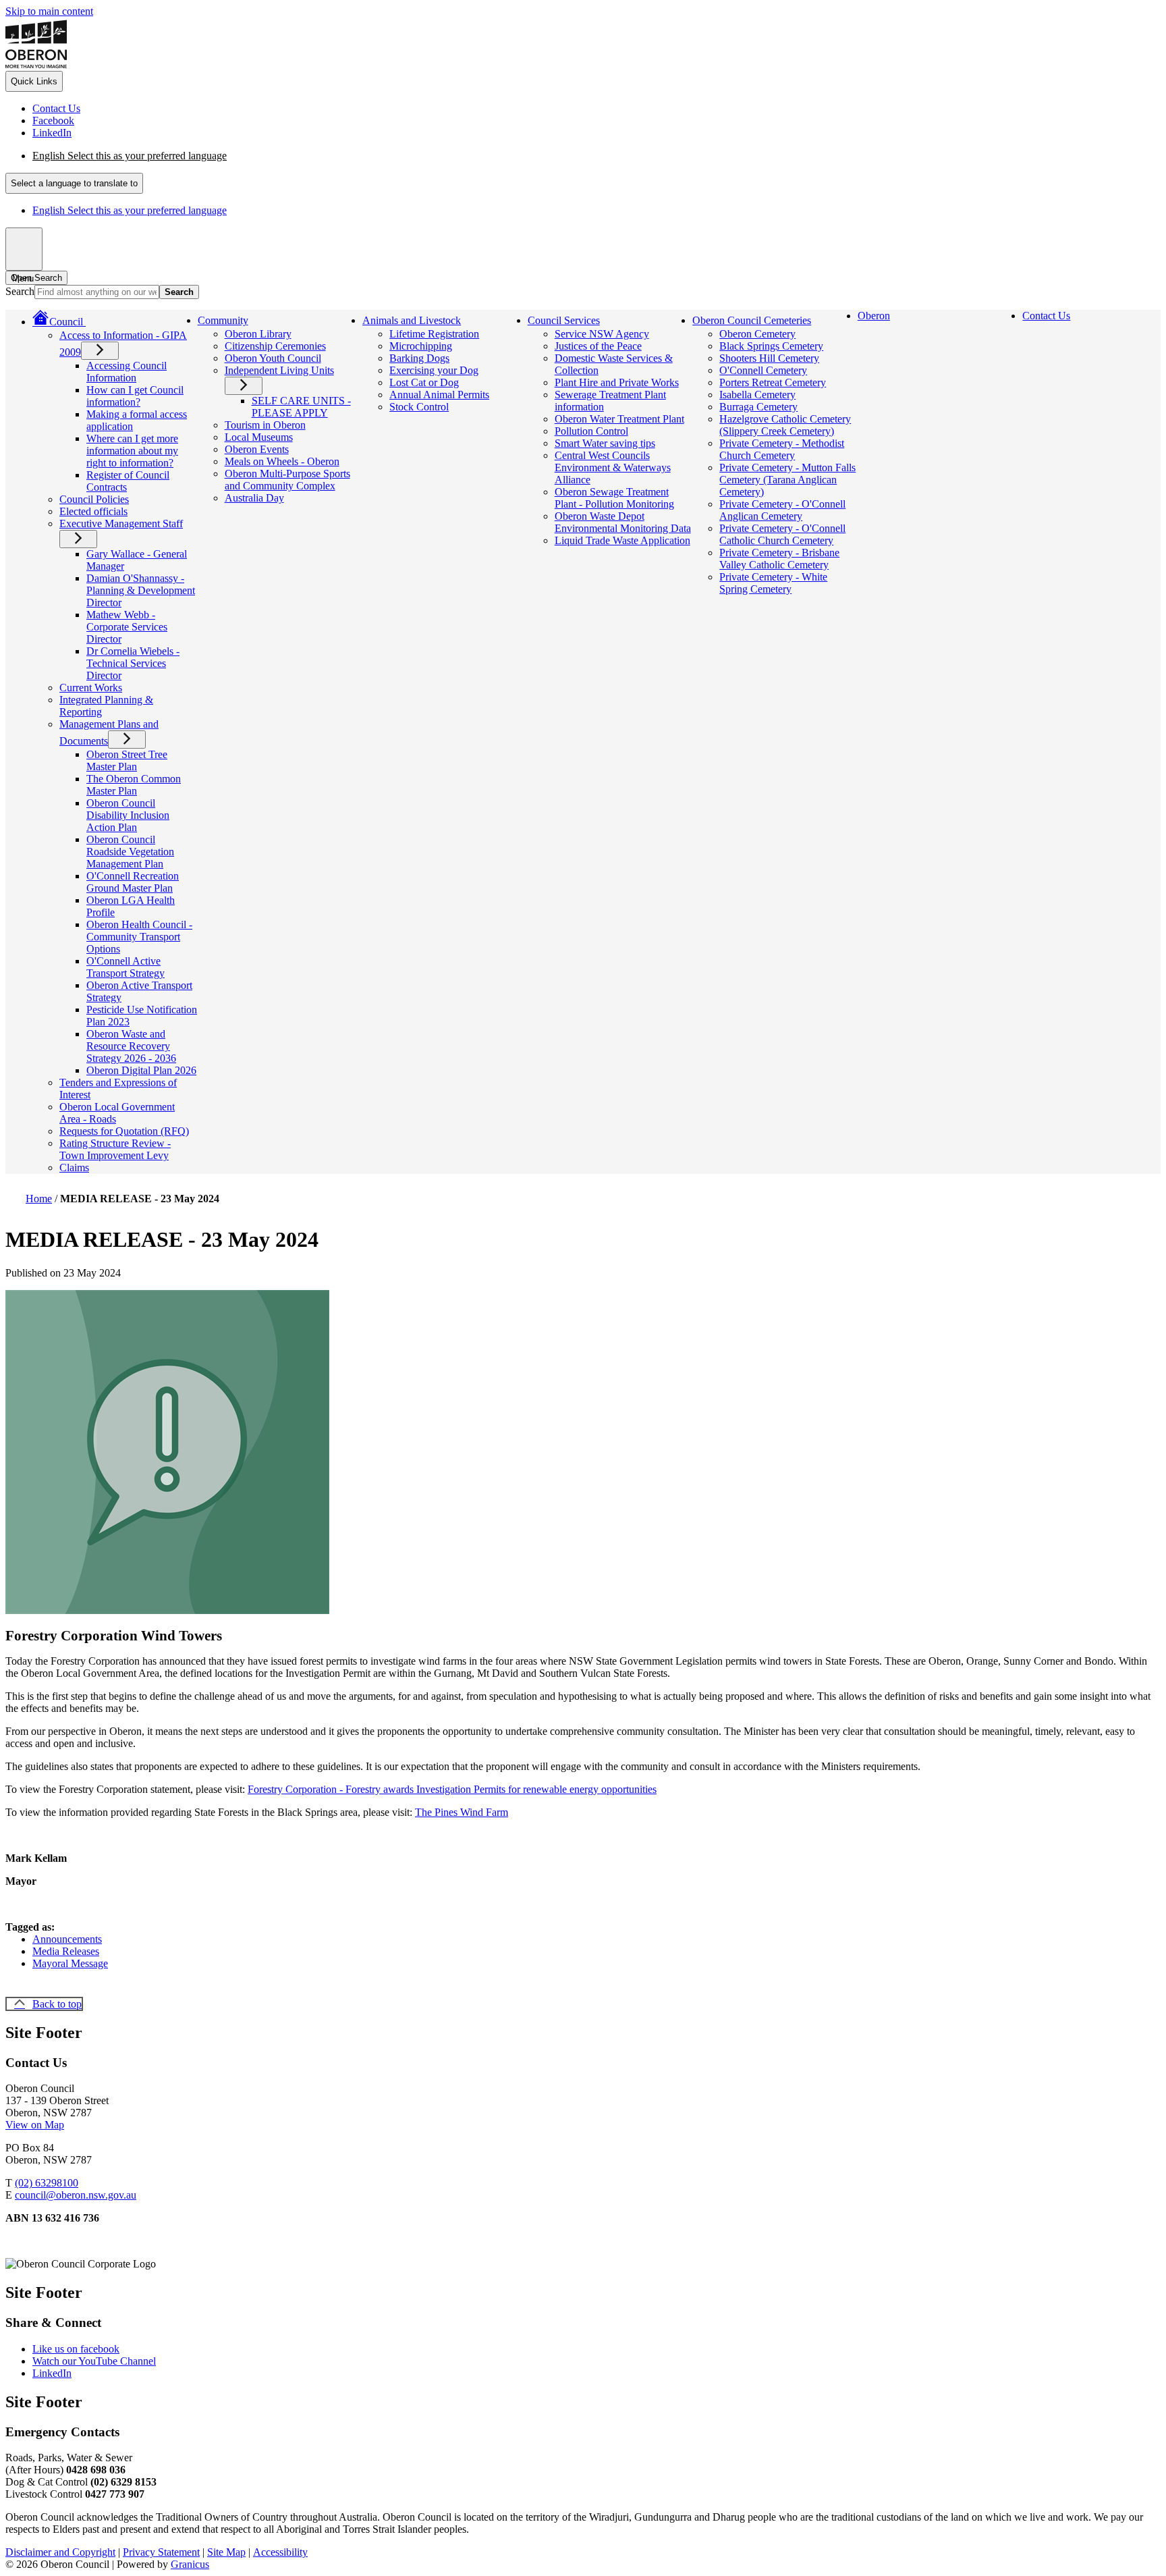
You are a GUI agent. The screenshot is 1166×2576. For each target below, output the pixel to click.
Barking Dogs (419, 358)
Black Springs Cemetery (771, 346)
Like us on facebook (76, 2349)
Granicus (190, 2564)
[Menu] (24, 249)
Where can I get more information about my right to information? (132, 451)
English (130, 156)
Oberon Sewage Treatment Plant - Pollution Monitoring (614, 498)
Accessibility (280, 2552)
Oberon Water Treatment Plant (619, 419)
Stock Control (419, 407)
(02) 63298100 (47, 2183)
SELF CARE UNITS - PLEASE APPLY (301, 407)
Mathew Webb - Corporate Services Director (127, 627)
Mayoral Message (70, 1963)
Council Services (564, 320)
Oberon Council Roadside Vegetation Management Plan (130, 852)
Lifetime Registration (434, 334)
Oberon (874, 316)
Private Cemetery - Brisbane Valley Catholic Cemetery (779, 559)
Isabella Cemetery (757, 395)
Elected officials (93, 511)
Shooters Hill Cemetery (769, 358)
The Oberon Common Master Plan (134, 785)
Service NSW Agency (602, 334)
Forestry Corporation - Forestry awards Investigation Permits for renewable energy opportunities (452, 1789)
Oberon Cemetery (757, 334)
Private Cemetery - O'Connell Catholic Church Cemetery (782, 534)
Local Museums (259, 437)
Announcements (67, 1939)
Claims (74, 1168)
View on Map (35, 2125)
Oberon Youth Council (273, 358)
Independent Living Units (279, 370)
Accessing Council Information (127, 372)
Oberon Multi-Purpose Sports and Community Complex (287, 480)
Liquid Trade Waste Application (622, 540)
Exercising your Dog (434, 370)
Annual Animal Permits (439, 395)
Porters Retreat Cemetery (773, 382)
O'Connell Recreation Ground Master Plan (133, 882)
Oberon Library (258, 334)
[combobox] (74, 183)
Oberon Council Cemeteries (752, 320)
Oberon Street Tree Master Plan (127, 760)
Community (223, 320)
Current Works (91, 688)
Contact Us (1046, 316)
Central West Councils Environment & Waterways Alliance (613, 467)
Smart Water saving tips (605, 443)
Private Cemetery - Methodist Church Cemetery (782, 449)
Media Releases (66, 1951)
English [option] (130, 210)
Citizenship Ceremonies (275, 346)
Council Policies (94, 499)
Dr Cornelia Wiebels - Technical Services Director (133, 663)
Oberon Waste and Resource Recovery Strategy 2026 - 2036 (131, 1046)
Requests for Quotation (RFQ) (124, 1131)
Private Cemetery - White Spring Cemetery (773, 583)
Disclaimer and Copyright (60, 2552)
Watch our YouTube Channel (94, 2361)
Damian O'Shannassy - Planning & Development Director (141, 590)
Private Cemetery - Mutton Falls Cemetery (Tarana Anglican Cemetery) (787, 480)
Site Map (226, 2552)
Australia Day (254, 498)
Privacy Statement (161, 2552)
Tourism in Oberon (265, 425)
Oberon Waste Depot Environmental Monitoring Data (623, 522)
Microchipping (421, 346)
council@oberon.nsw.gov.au (76, 2195)
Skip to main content (49, 11)
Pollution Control (591, 431)
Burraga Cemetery (758, 407)
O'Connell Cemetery (763, 370)
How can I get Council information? (135, 396)
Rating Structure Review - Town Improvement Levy (115, 1149)
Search (20, 291)
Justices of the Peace (598, 346)
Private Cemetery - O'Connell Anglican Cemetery (782, 510)
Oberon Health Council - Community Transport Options (139, 937)
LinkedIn (52, 2373)
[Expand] (105, 320)
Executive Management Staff (121, 524)
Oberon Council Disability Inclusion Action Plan (128, 815)
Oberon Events (257, 449)
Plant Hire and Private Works (617, 382)
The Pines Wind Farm (462, 1812)
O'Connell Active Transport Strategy (126, 967)
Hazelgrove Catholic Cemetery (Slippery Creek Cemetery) (785, 425)
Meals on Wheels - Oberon (282, 461)
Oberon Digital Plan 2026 (141, 1070)
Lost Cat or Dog (424, 382)
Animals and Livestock (412, 320)
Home (39, 1199)
